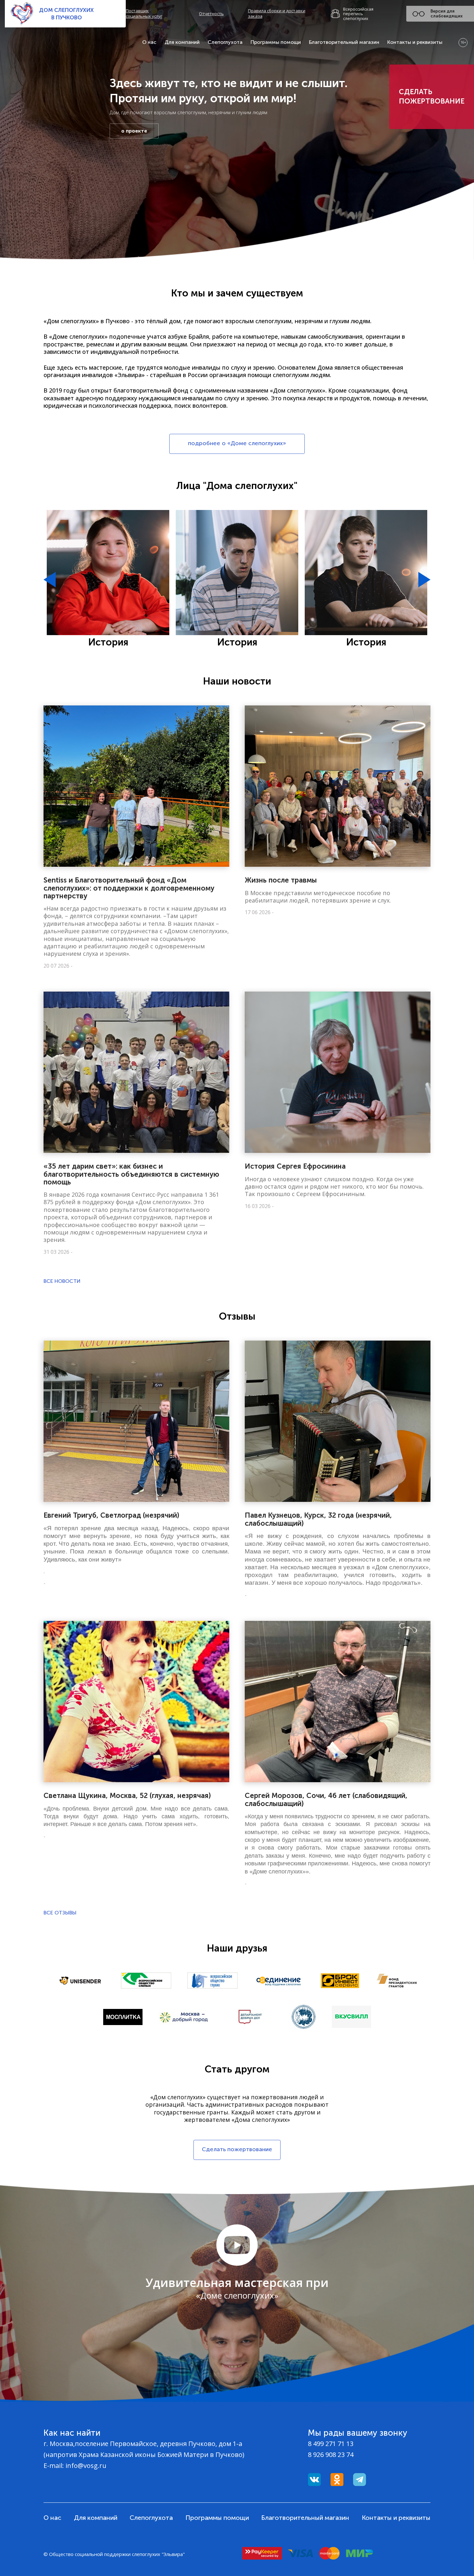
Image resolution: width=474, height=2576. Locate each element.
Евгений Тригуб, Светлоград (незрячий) (111, 1515)
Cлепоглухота (225, 42)
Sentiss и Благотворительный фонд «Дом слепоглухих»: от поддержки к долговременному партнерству (129, 888)
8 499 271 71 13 (331, 2444)
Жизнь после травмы (281, 880)
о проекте (134, 131)
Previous (50, 580)
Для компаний (182, 42)
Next (424, 580)
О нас (149, 42)
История (108, 642)
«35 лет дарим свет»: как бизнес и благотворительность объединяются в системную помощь (131, 1174)
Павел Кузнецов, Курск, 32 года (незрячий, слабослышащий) (318, 1519)
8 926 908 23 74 (331, 2455)
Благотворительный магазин (344, 42)
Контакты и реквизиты (415, 42)
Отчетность (211, 14)
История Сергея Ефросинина (295, 1166)
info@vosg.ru (86, 2466)
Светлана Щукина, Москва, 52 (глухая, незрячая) (127, 1796)
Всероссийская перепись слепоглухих (358, 14)
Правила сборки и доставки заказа (277, 14)
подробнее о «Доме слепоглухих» (237, 443)
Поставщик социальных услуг (144, 14)
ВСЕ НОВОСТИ (62, 1281)
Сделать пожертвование (432, 96)
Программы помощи (276, 42)
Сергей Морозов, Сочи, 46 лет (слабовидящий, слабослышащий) (326, 1799)
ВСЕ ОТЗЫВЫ (60, 1913)
